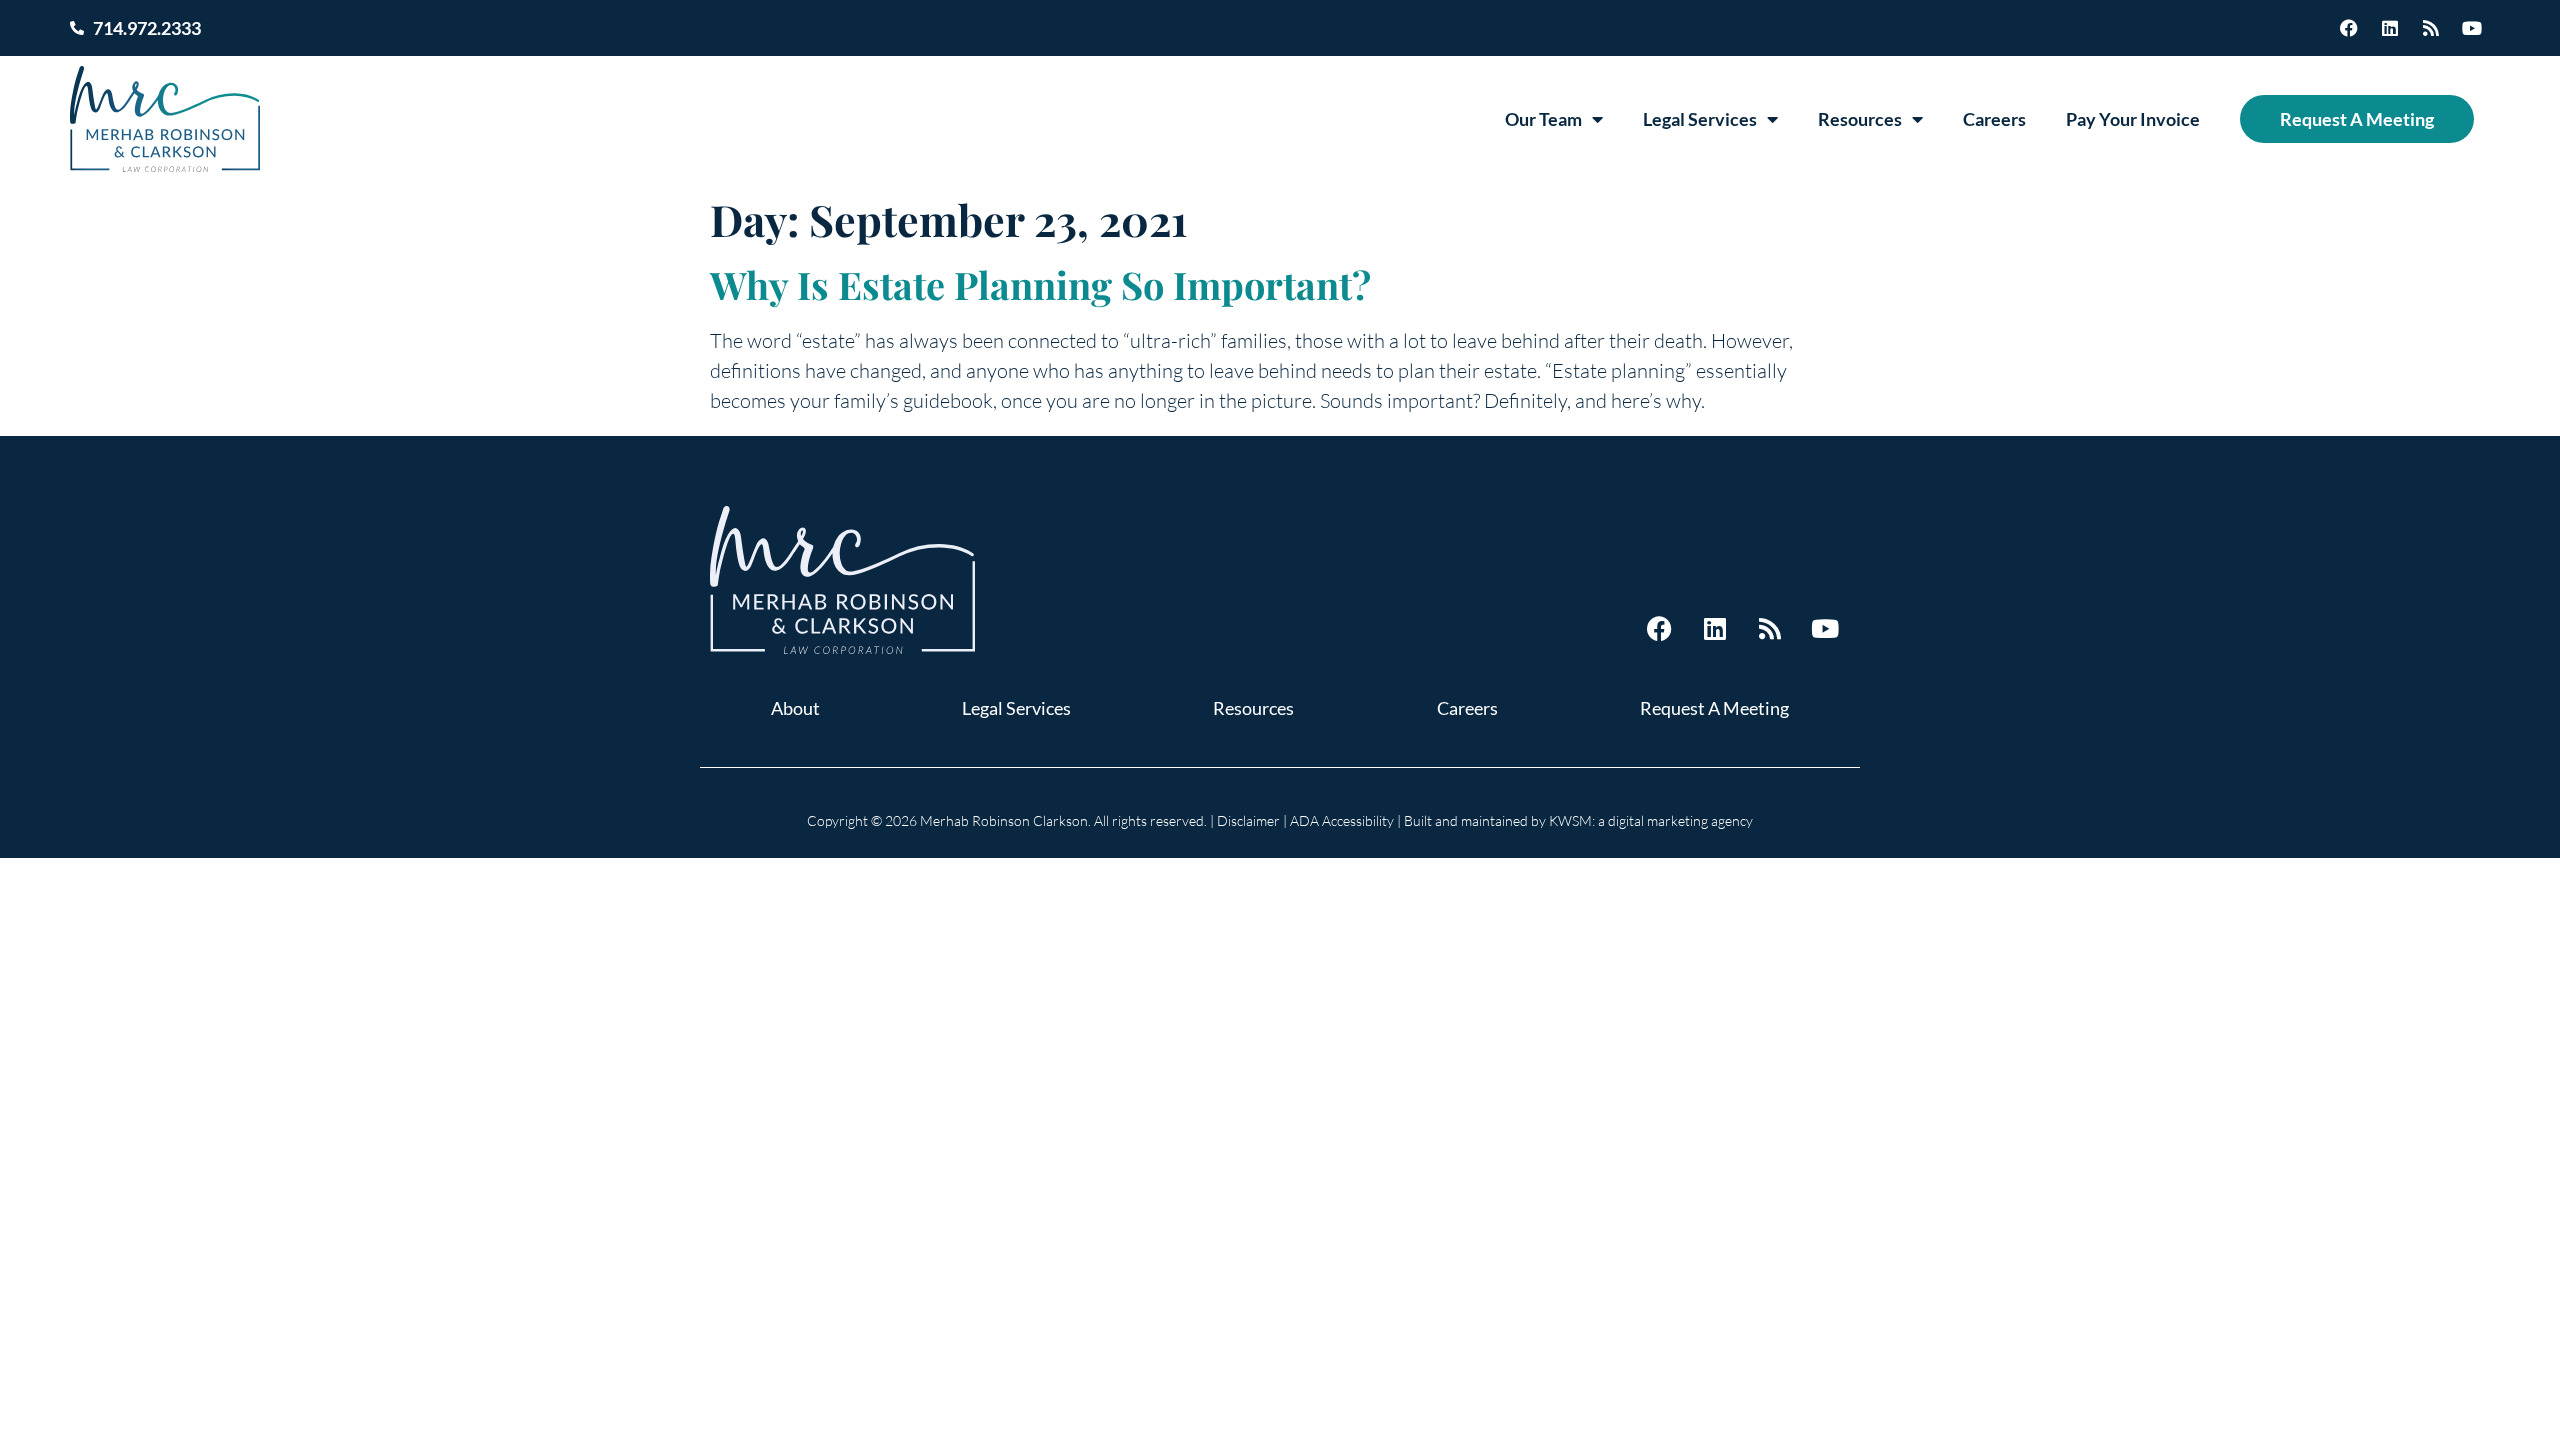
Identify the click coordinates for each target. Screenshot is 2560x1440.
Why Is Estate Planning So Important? (1040, 284)
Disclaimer (1248, 820)
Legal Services (1700, 119)
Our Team (1543, 119)
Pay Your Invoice (2133, 119)
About (795, 708)
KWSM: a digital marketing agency (1651, 820)
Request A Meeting (2357, 119)
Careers (1994, 119)
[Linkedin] (2390, 28)
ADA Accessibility (1342, 820)
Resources (1860, 119)
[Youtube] (2472, 28)
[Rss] (2431, 28)
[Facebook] (2349, 28)
